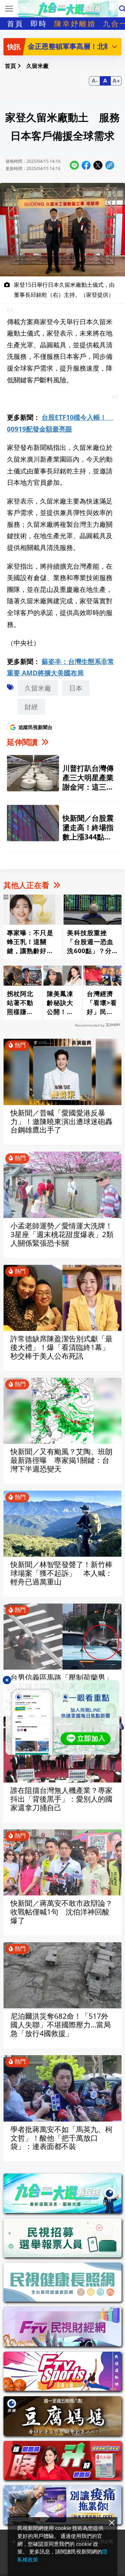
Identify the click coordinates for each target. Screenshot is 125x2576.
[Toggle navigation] (9, 9)
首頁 (15, 24)
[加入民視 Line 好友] (62, 1717)
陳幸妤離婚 (75, 24)
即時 (39, 24)
